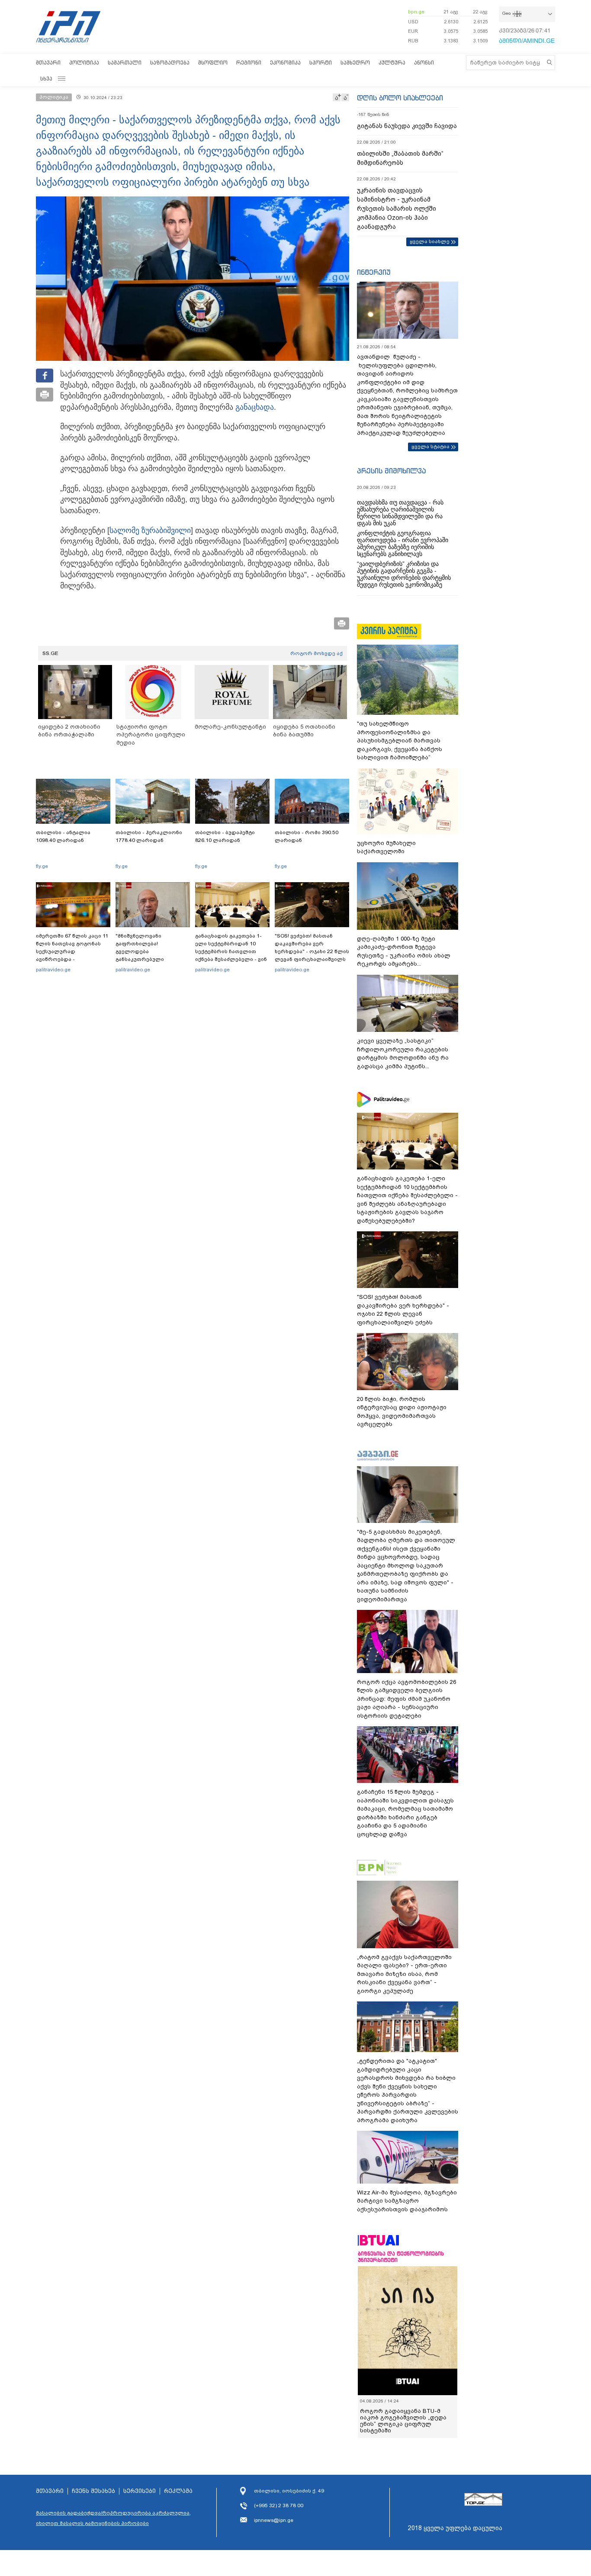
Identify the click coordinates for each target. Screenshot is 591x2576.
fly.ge (42, 866)
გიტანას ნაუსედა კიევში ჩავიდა (407, 126)
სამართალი (125, 63)
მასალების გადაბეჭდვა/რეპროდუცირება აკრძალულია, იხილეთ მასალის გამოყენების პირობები (113, 2518)
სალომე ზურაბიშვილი (150, 530)
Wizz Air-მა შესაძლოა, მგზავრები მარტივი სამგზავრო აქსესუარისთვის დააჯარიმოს (407, 2201)
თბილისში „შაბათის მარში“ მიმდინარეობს (400, 158)
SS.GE (50, 653)
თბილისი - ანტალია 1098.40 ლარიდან (63, 836)
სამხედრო (355, 63)
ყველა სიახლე (430, 241)
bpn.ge (416, 12)
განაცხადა (254, 407)
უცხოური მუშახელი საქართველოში (386, 847)
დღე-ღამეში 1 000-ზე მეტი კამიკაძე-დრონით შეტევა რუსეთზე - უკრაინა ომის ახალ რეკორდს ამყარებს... (404, 951)
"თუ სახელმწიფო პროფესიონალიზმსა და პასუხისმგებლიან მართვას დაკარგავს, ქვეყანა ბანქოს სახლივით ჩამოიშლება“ (400, 740)
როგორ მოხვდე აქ (316, 653)
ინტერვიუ (374, 272)
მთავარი (48, 63)
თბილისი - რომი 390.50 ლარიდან (307, 836)
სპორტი (321, 63)
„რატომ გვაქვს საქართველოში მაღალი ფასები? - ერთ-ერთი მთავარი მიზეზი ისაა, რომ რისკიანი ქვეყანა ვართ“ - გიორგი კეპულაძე (404, 1974)
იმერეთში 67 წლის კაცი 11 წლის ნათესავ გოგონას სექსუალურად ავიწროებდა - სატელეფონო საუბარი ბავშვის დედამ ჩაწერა (72, 955)
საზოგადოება (170, 63)
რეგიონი (249, 63)
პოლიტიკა (84, 63)
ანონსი (424, 63)
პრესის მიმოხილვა (391, 471)
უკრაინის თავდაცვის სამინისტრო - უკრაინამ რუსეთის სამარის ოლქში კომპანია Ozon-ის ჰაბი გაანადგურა (397, 209)
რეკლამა (178, 2491)
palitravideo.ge (53, 970)
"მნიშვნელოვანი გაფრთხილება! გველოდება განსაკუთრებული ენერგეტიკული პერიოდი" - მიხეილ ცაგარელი (153, 955)
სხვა (46, 79)
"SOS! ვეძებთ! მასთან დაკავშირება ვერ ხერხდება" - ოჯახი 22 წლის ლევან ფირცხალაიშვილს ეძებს (312, 951)
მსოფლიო (213, 63)
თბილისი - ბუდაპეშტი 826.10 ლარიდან (225, 836)
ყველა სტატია (430, 446)
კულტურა (392, 63)
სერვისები (140, 2491)
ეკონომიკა (285, 63)
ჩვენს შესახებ (93, 2491)
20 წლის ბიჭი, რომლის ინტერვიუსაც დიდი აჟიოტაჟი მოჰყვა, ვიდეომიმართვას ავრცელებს (402, 1412)
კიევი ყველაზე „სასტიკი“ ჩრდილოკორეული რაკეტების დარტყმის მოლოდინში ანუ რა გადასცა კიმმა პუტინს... (403, 1054)
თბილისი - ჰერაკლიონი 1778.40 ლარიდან (149, 836)
